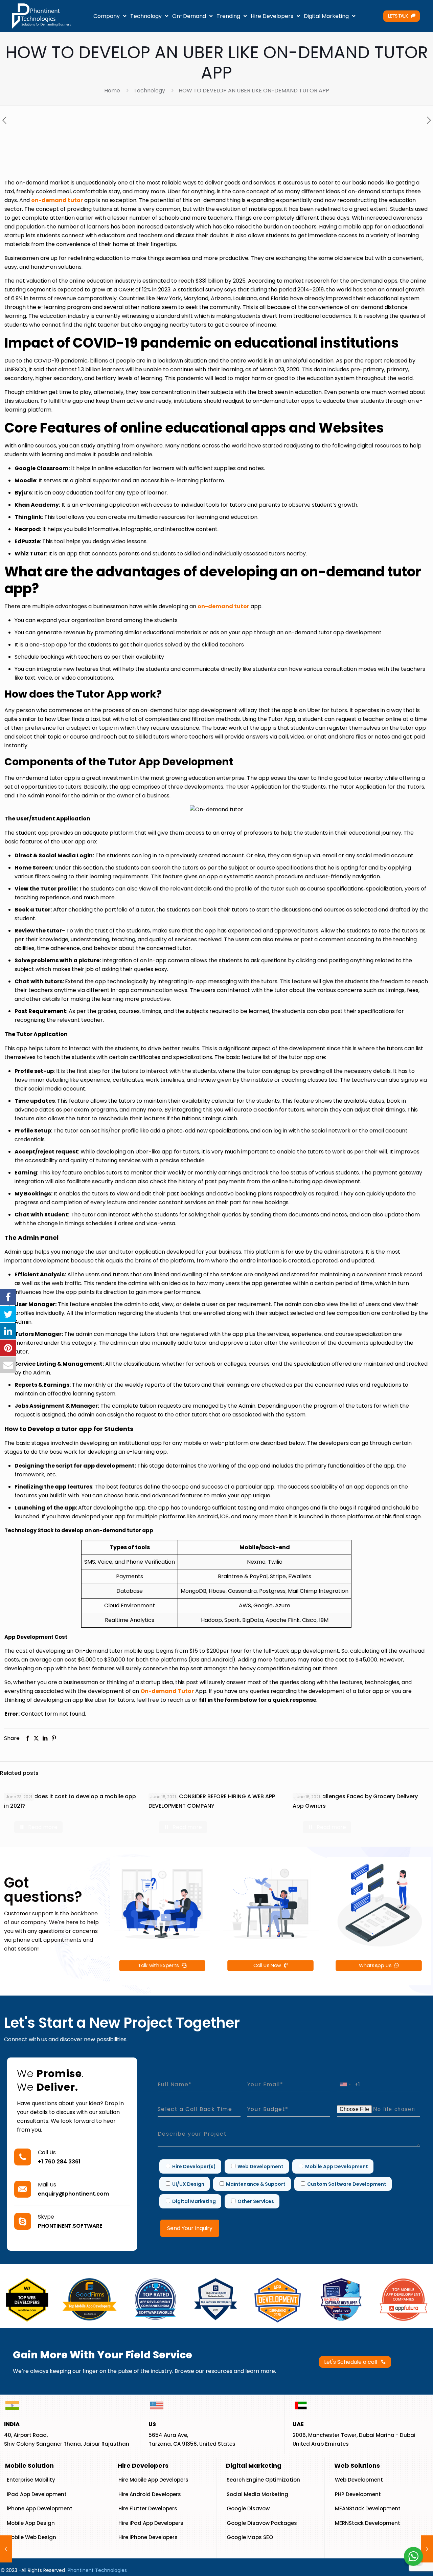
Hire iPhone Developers (148, 2537)
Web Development (359, 2480)
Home (112, 91)
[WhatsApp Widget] (413, 2556)
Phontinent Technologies (97, 2570)
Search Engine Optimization (263, 2480)
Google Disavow (248, 2508)
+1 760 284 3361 (59, 2162)
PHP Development (358, 2494)
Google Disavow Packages (262, 2523)
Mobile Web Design (31, 2537)
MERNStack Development (368, 2523)
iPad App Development (37, 2494)
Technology (149, 91)
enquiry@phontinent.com (73, 2194)
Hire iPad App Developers (151, 2523)
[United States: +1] (345, 2084)
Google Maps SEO (250, 2537)
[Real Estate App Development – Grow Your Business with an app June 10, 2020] (427, 2549)
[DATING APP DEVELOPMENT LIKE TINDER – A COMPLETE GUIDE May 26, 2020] (6, 2549)
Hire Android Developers (150, 2494)
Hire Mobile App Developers (153, 2480)
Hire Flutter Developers (148, 2508)
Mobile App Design (31, 2523)
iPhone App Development (40, 2508)
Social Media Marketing (257, 2494)
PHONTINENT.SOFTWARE (70, 2226)
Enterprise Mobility (31, 2480)
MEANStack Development (368, 2508)
